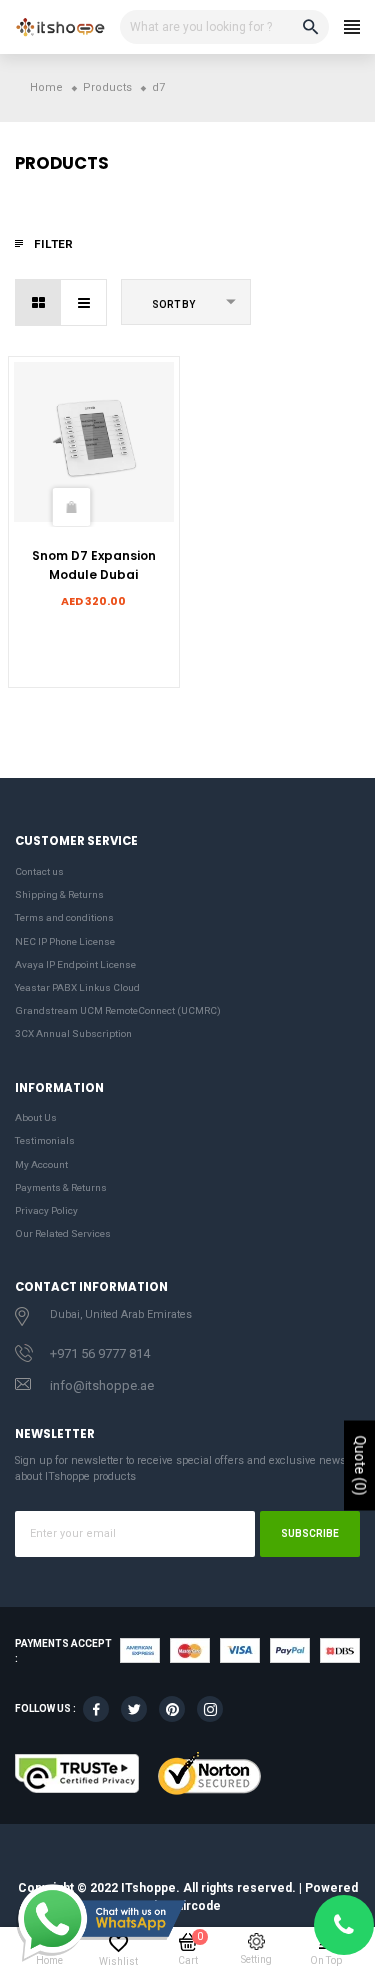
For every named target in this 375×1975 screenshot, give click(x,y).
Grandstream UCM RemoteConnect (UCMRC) (118, 1010)
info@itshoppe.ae (102, 1385)
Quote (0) (360, 1466)
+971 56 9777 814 (100, 1353)
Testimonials (45, 1140)
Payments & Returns (61, 1187)
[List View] (83, 302)
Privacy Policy (46, 1210)
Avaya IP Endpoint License (75, 964)
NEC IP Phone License (65, 941)
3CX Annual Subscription (73, 1033)
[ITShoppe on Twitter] (134, 1709)
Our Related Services (63, 1233)
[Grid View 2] (38, 302)
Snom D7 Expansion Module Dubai (94, 564)
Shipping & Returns (59, 894)
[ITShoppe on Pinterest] (172, 1709)
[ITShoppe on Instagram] (210, 1709)
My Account (41, 1164)
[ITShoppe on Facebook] (96, 1709)
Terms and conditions (64, 917)
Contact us (39, 871)
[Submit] (71, 507)
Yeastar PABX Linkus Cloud (77, 987)
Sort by (173, 304)
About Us (36, 1117)
